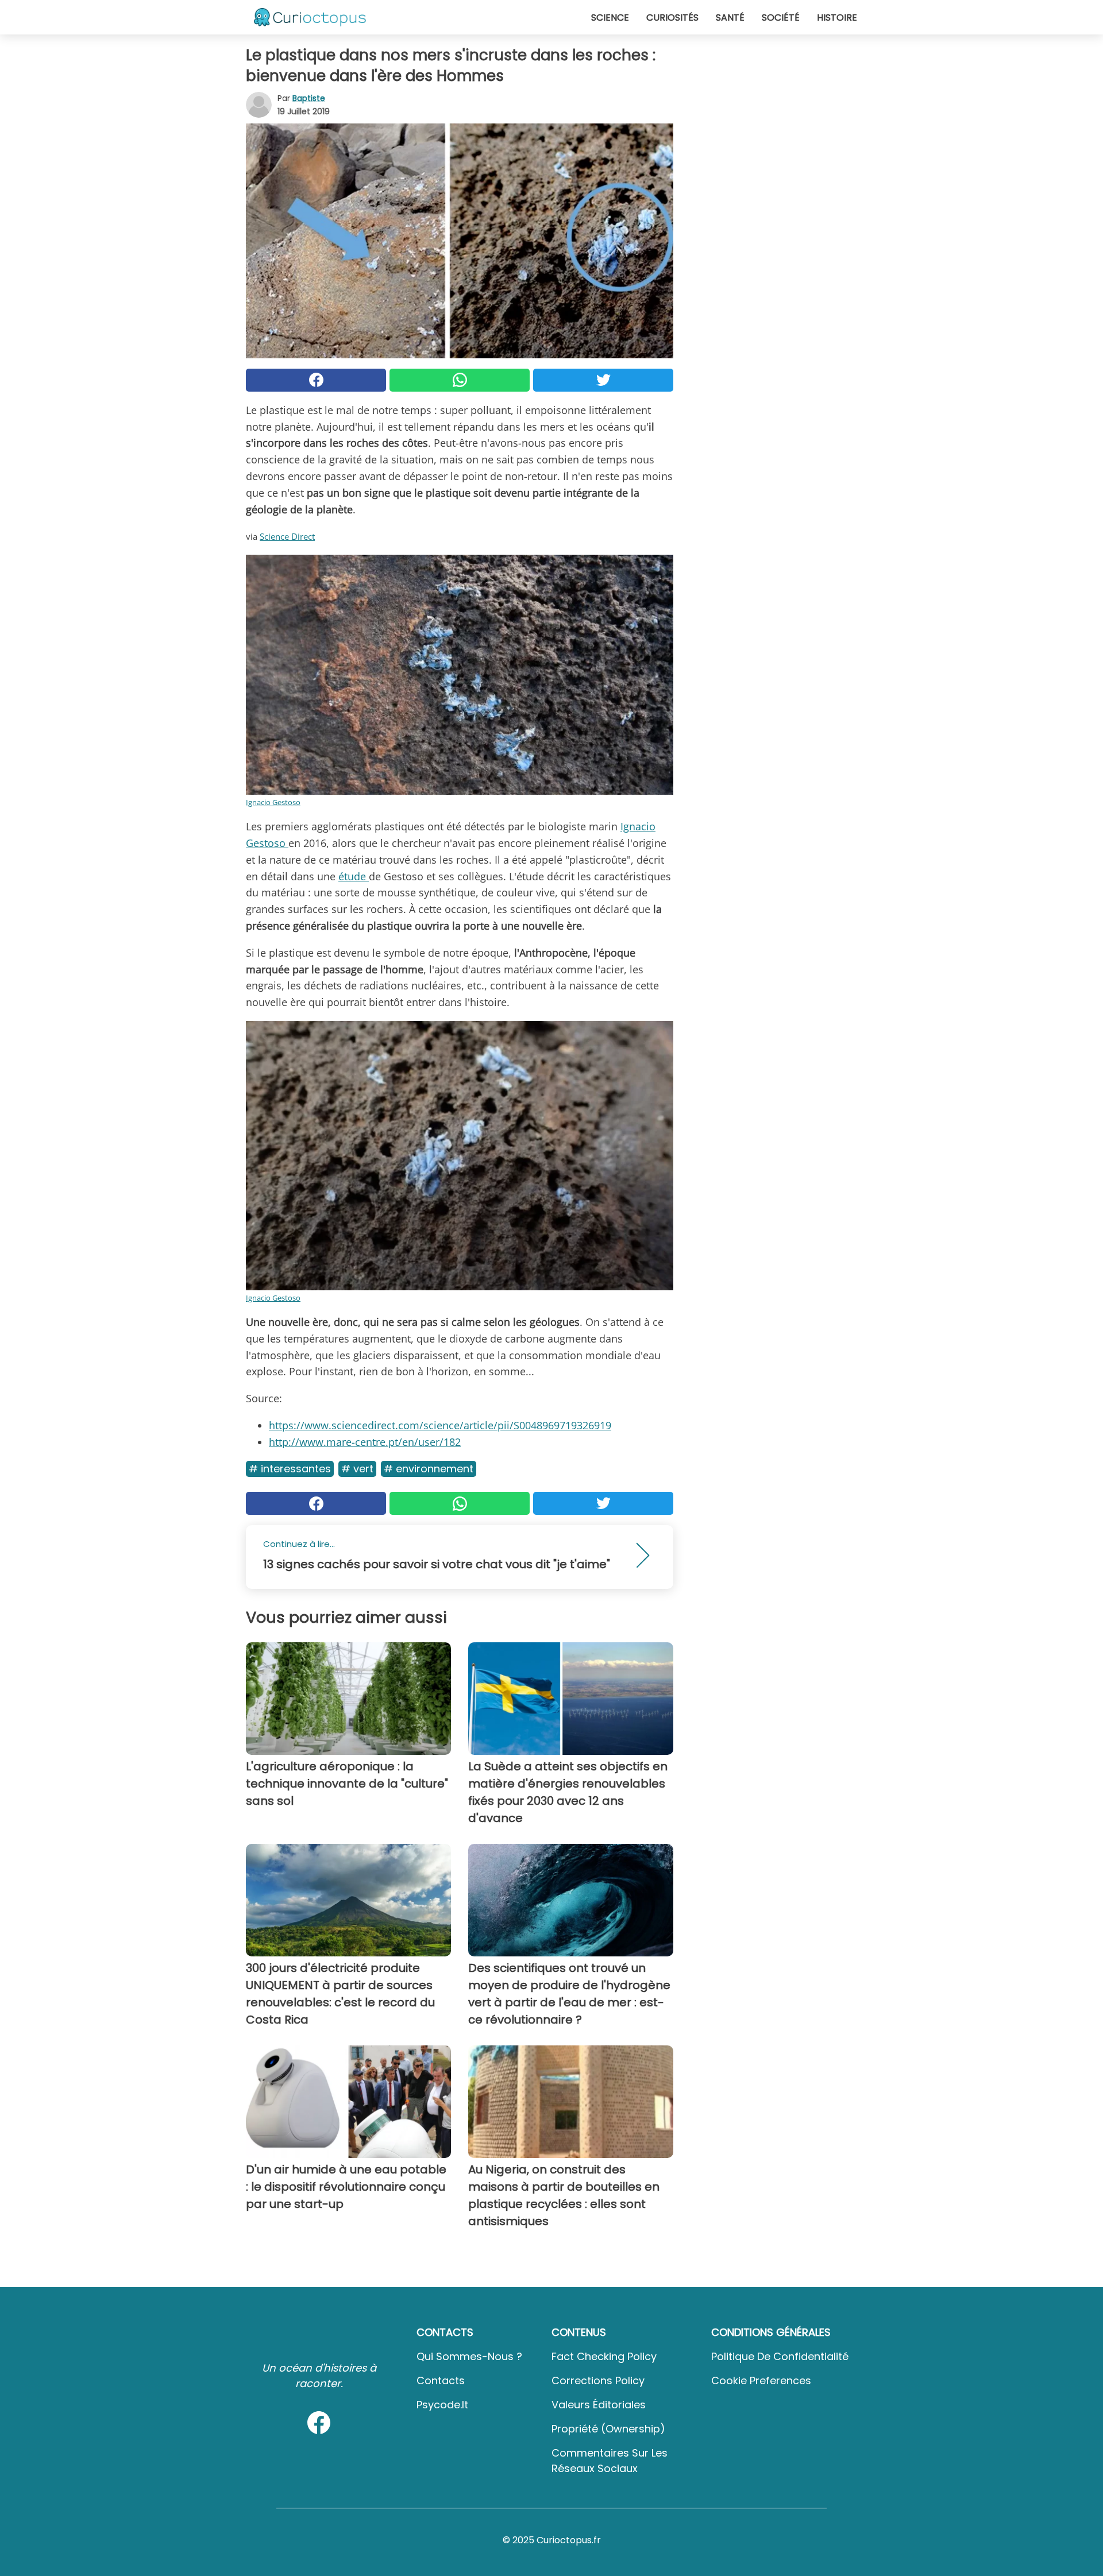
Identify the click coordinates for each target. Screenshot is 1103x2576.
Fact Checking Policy (604, 2356)
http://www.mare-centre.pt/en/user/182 (365, 1442)
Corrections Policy (598, 2380)
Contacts (441, 2380)
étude (354, 876)
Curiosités (672, 18)
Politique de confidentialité (780, 2356)
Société (781, 18)
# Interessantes (290, 1469)
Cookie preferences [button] (761, 2380)
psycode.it (442, 2405)
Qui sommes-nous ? (469, 2356)
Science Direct (287, 536)
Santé (730, 18)
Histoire (837, 18)
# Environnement (429, 1469)
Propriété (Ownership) (608, 2429)
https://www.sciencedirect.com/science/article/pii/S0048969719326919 (440, 1425)
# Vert (357, 1469)
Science (610, 18)
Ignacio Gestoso (273, 802)
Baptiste (309, 98)
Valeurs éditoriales (599, 2405)
